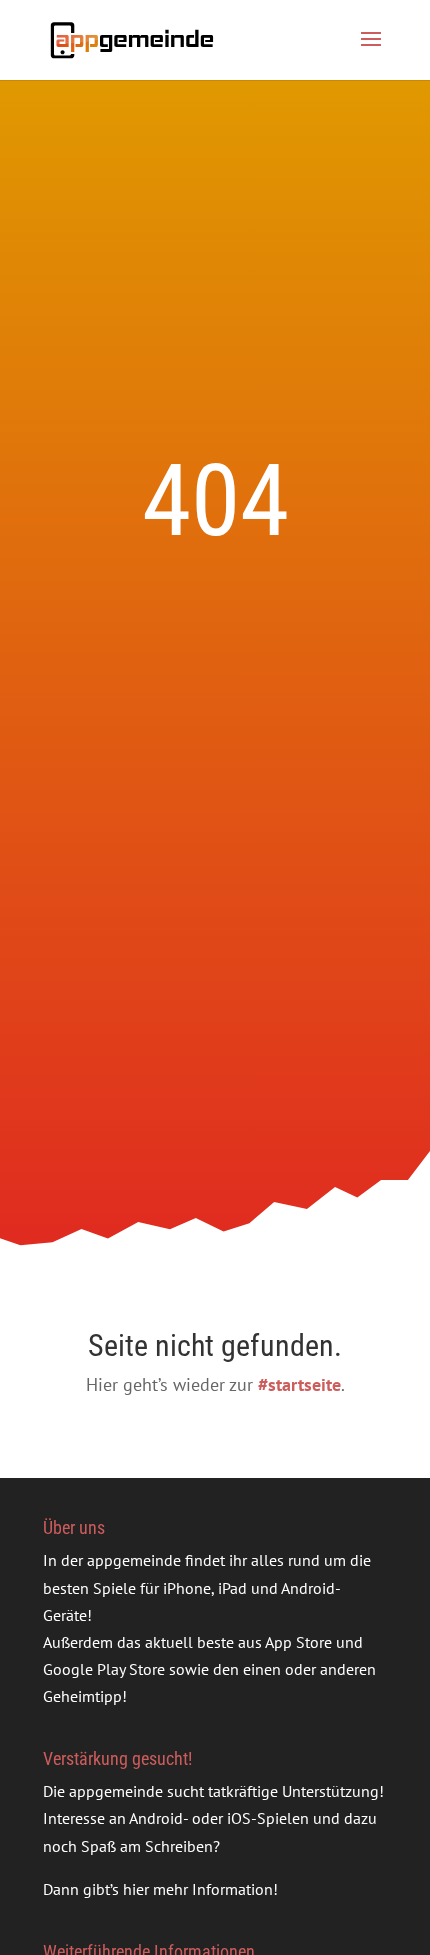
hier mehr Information (198, 1889)
